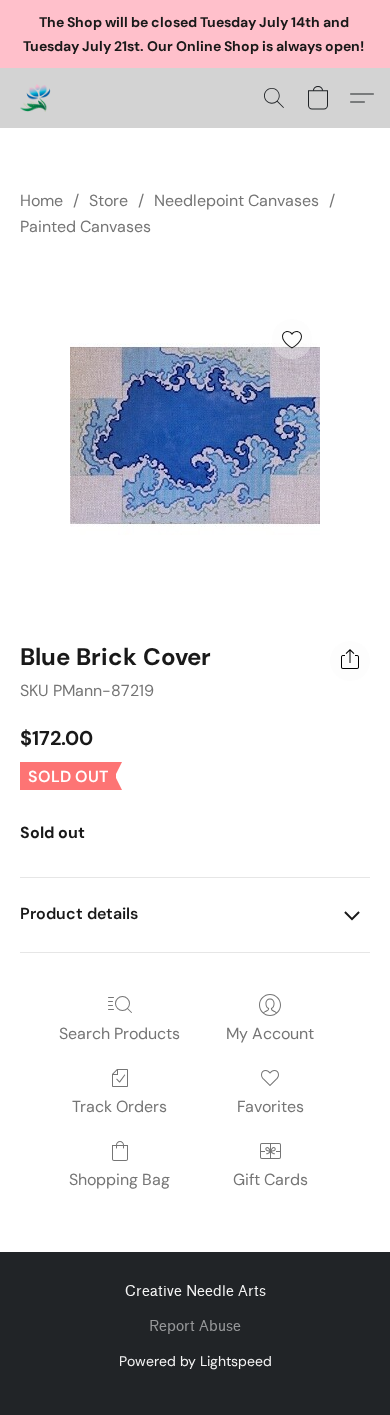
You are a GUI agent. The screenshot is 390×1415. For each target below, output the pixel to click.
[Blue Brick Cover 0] (195, 436)
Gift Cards (270, 1179)
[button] (36, 98)
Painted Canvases (85, 226)
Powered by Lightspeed (195, 1361)
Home (41, 200)
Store (108, 200)
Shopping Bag (119, 1179)
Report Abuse (195, 1326)
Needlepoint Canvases (236, 200)
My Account (270, 1033)
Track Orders (119, 1106)
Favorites (270, 1106)
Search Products (119, 1033)
